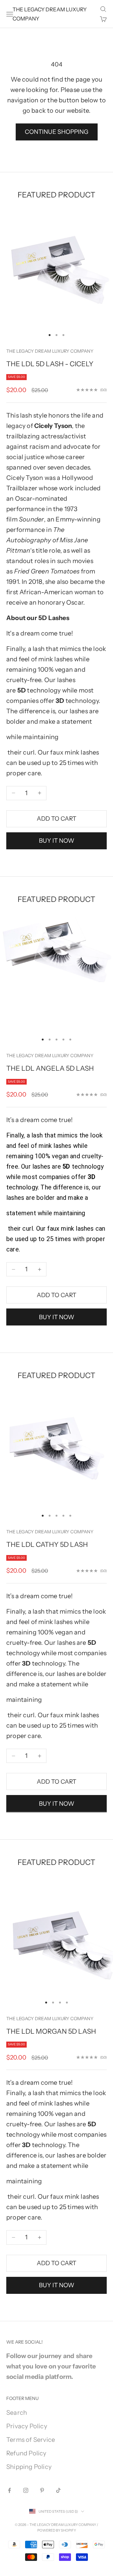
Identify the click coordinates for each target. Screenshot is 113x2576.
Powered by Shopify (57, 2530)
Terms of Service (31, 2440)
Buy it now (57, 841)
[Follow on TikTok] (58, 2490)
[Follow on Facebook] (9, 2490)
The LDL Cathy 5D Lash (47, 1544)
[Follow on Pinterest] (42, 2490)
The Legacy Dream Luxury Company (50, 351)
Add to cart (56, 819)
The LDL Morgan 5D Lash (51, 2031)
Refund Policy (26, 2453)
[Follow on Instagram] (26, 2490)
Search (17, 2413)
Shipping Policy (29, 2467)
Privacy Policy (27, 2426)
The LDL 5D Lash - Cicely (50, 364)
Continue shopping (57, 132)
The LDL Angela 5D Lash (50, 1068)
